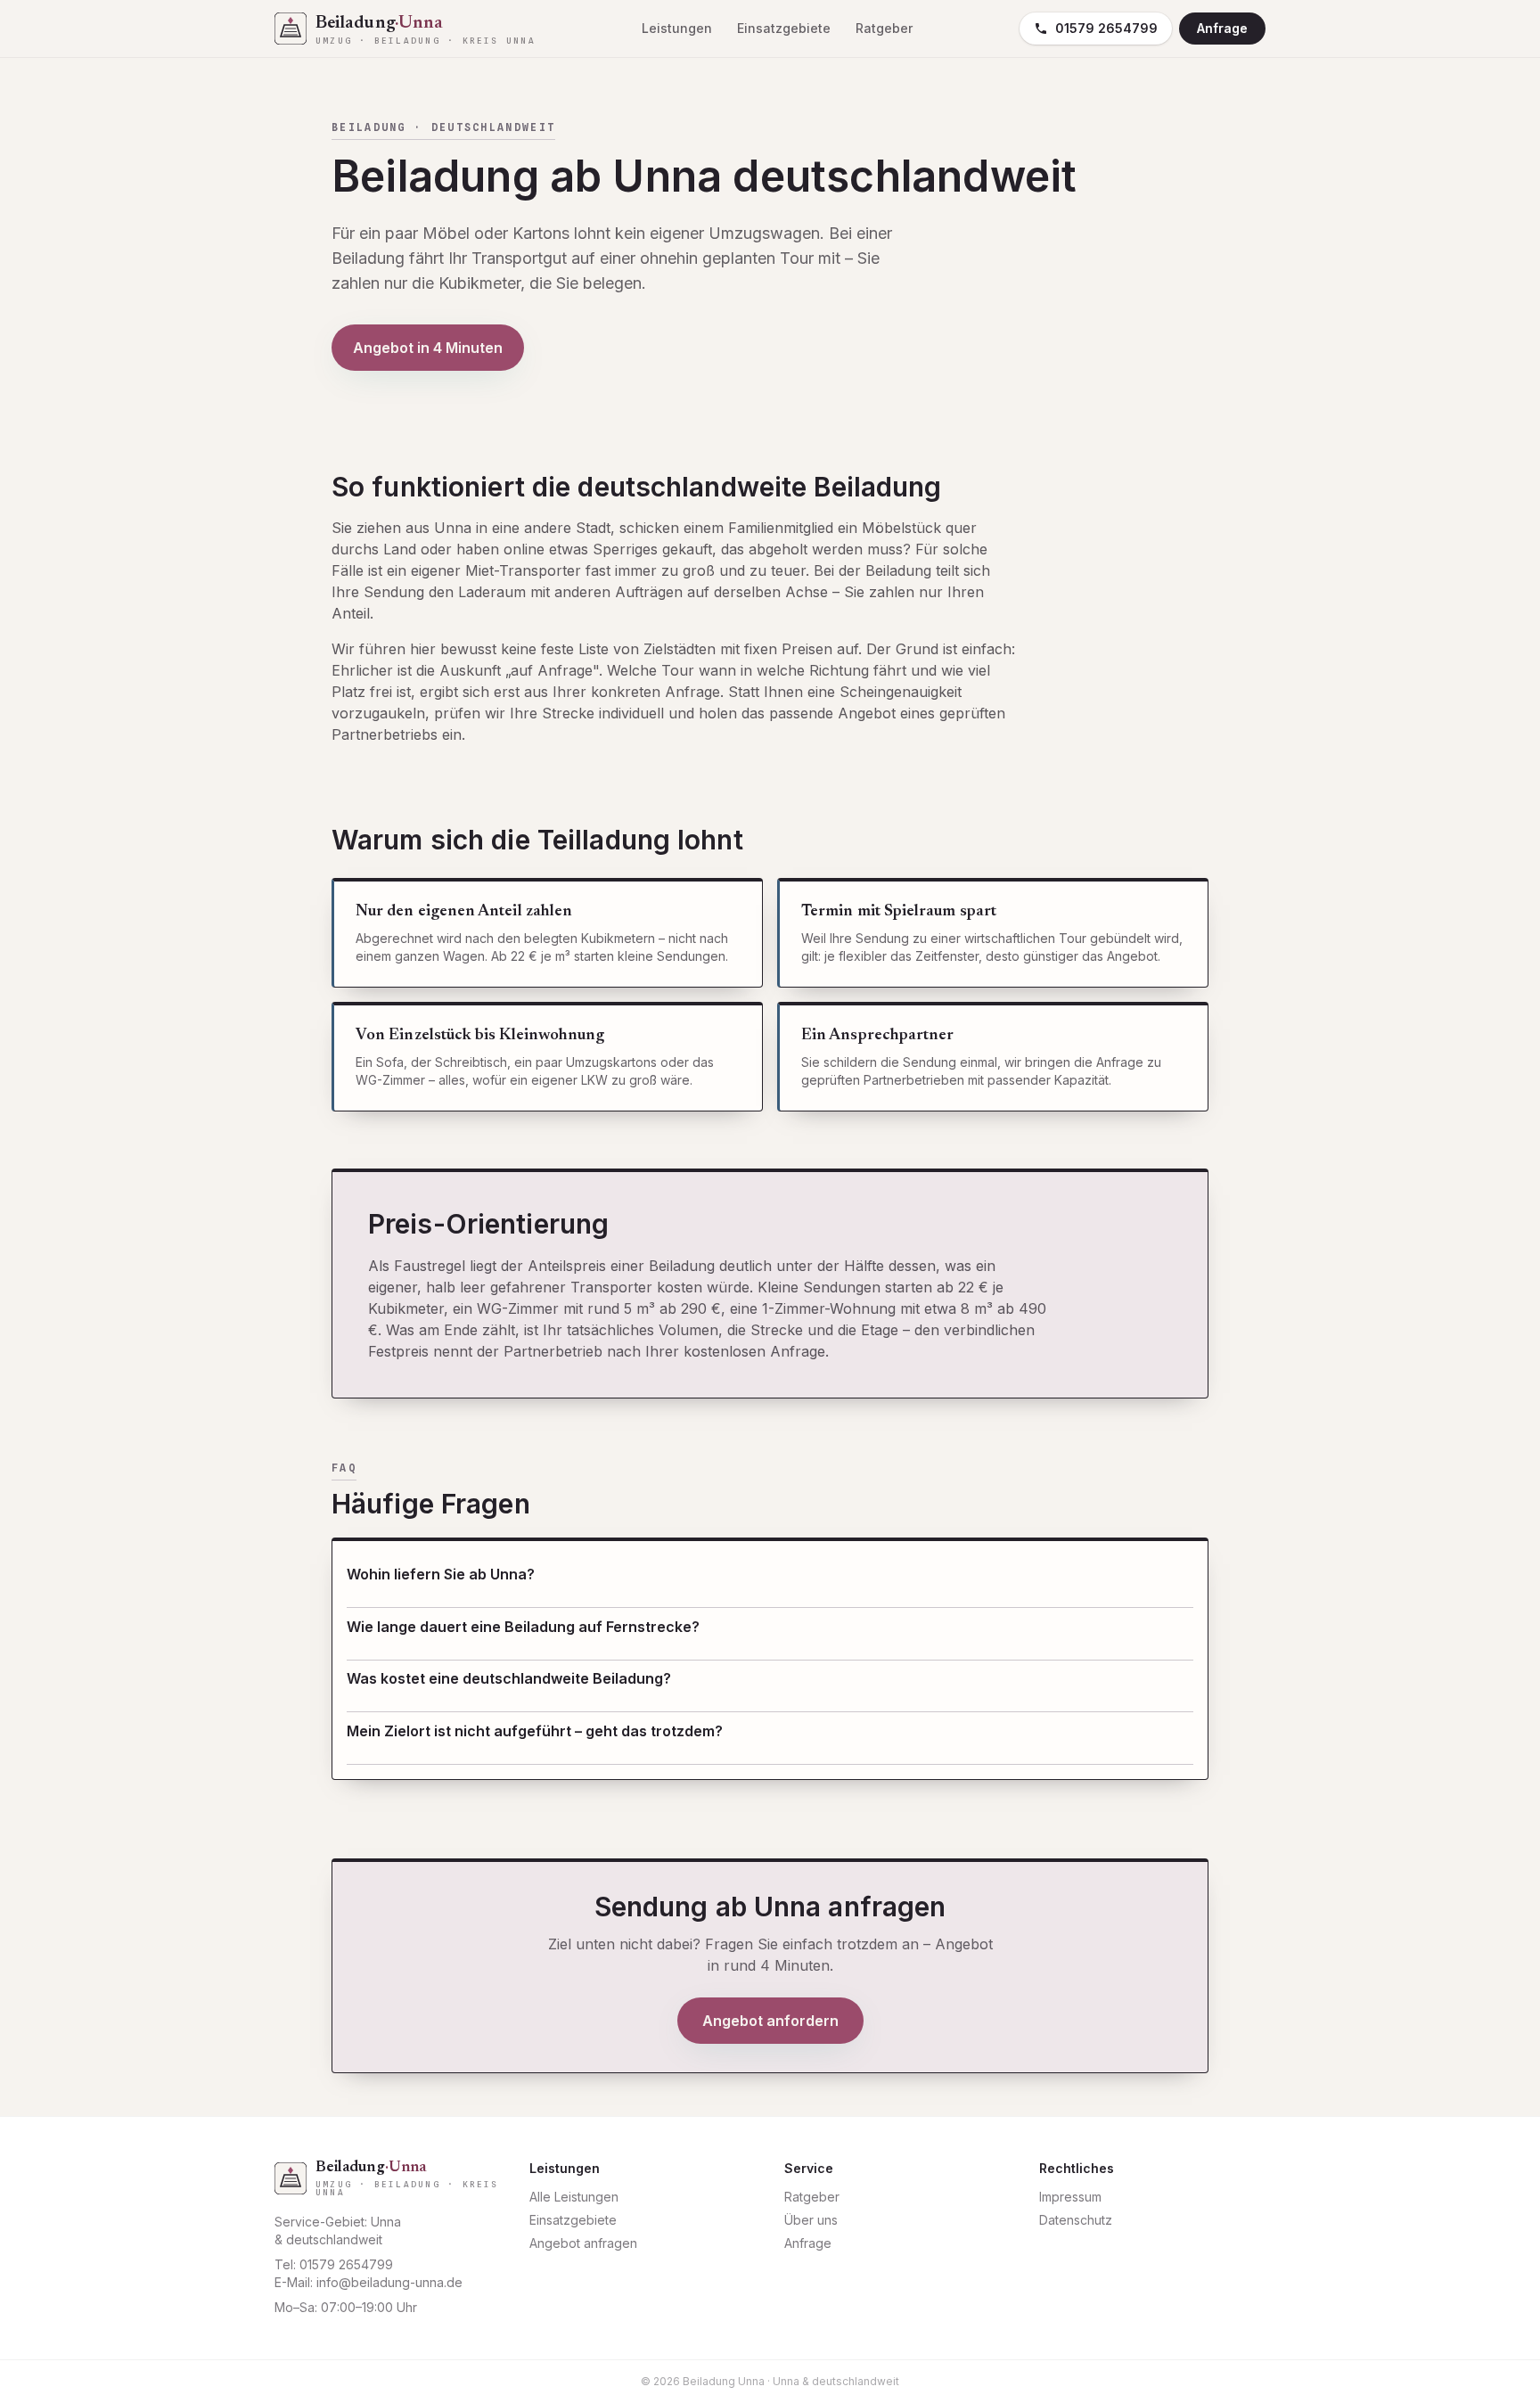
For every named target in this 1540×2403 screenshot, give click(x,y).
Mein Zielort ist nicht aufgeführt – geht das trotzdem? (535, 1731)
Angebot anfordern (770, 2021)
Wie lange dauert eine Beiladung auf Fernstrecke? (523, 1627)
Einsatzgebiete (784, 28)
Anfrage (1222, 28)
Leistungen (677, 28)
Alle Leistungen (574, 2197)
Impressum (1070, 2197)
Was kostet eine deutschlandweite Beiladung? (509, 1678)
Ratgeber (884, 28)
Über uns (811, 2220)
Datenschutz (1076, 2220)
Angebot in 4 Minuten (428, 348)
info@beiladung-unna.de (389, 2282)
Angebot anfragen (583, 2243)
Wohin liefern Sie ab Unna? (441, 1574)
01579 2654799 (1106, 28)
